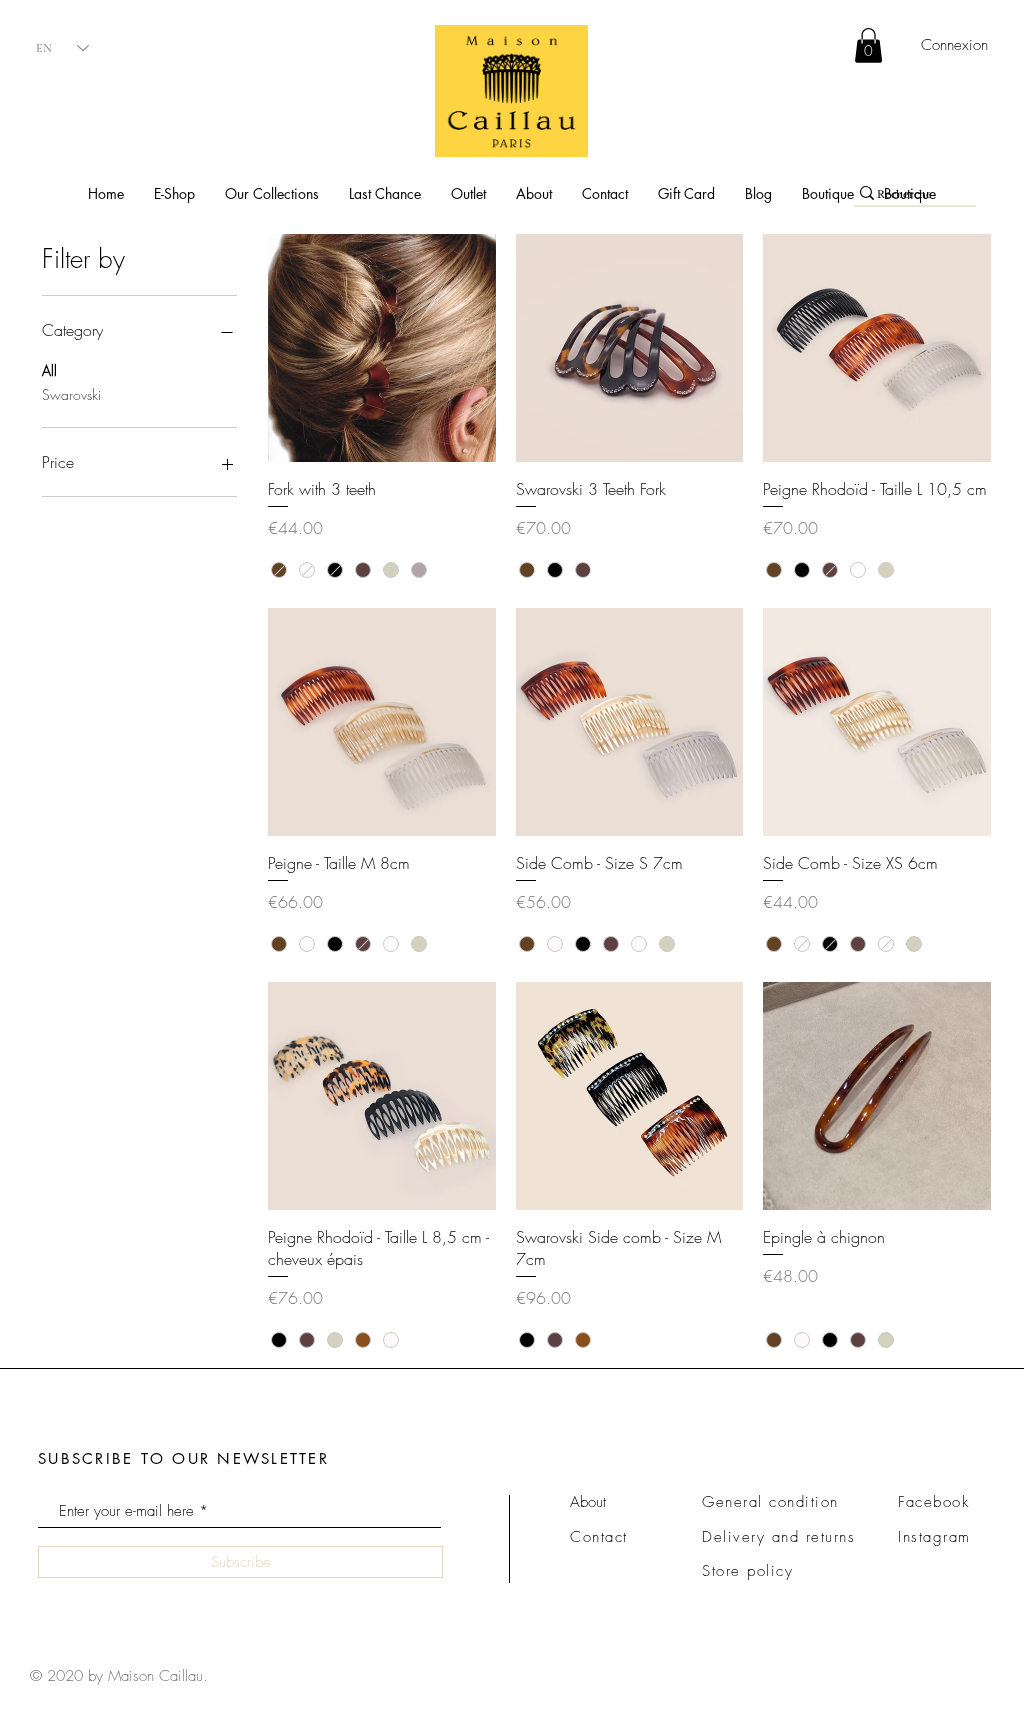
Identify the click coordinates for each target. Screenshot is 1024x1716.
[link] (868, 45)
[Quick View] (382, 348)
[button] (174, 193)
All (49, 370)
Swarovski (71, 394)
